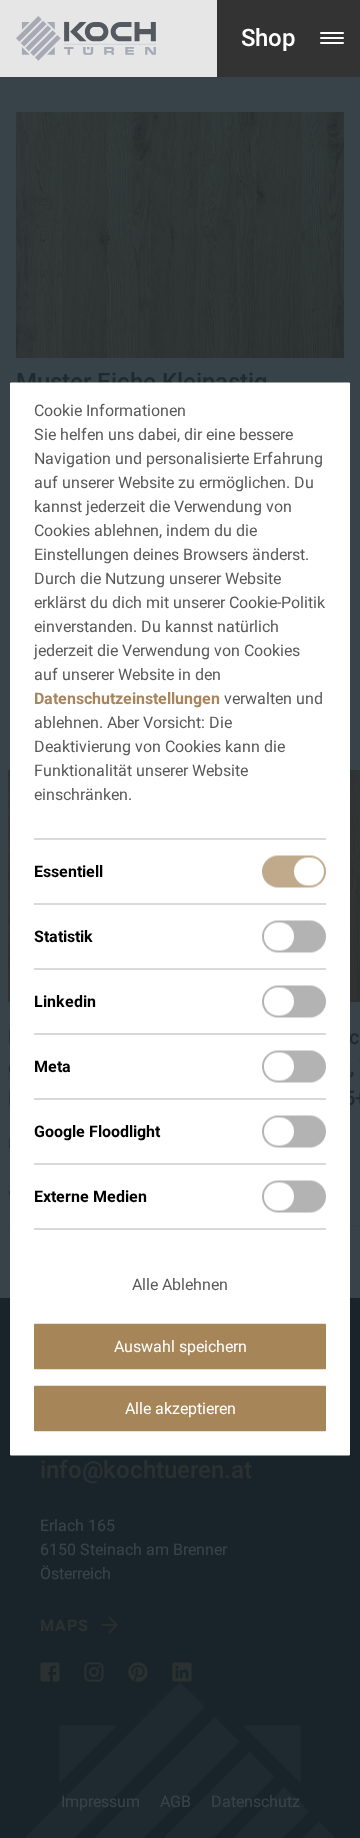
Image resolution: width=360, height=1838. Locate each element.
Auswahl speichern (180, 1346)
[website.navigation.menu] (332, 38)
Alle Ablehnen (180, 1284)
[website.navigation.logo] (86, 38)
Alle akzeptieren (180, 1408)
